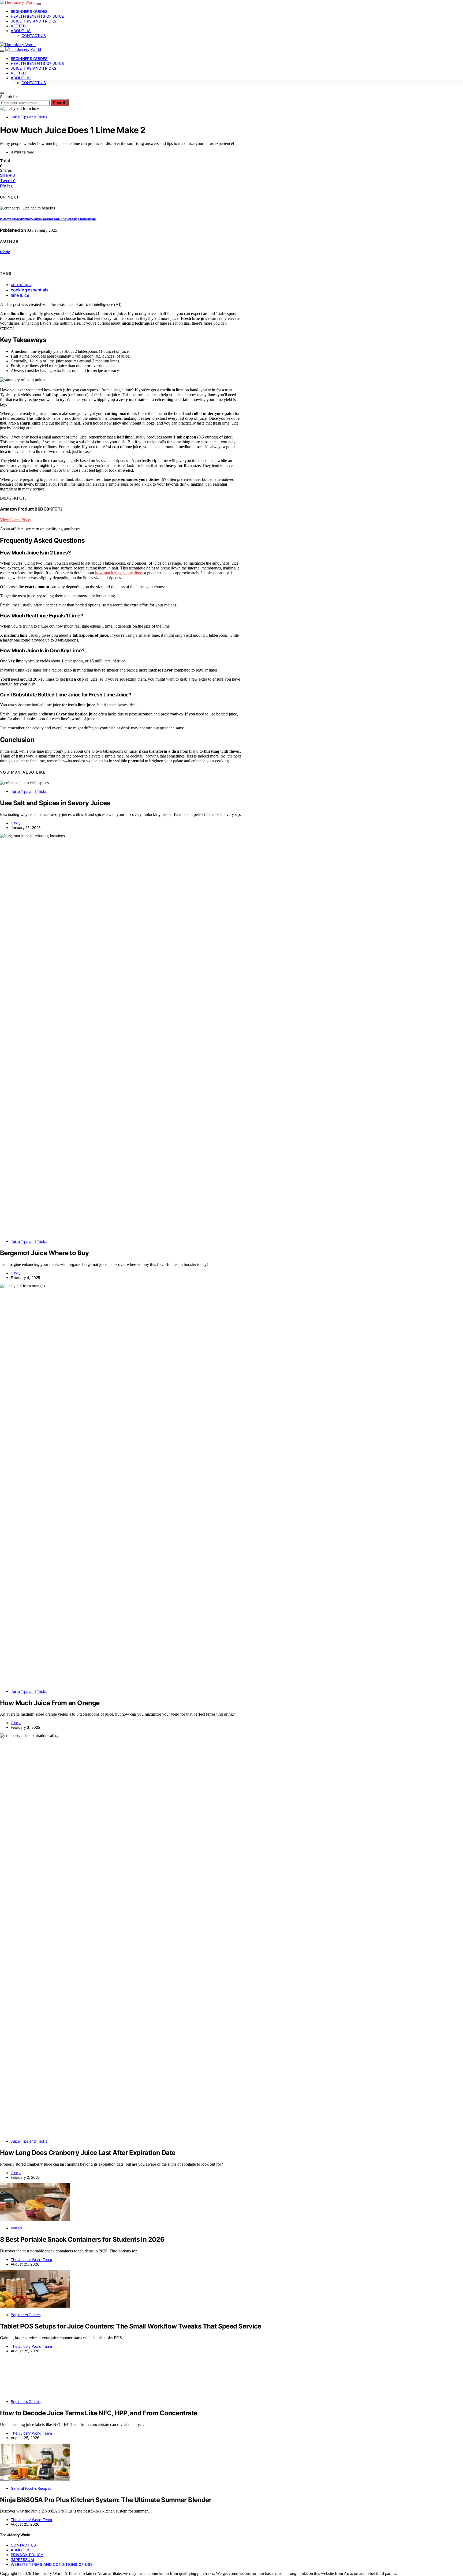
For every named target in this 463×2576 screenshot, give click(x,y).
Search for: (9, 97)
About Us (21, 31)
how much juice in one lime (119, 573)
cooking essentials (29, 290)
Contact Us (34, 35)
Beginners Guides (29, 11)
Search (60, 103)
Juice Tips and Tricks (33, 21)
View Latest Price (15, 520)
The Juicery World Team (31, 2260)
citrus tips (21, 284)
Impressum (22, 2560)
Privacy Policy (27, 2555)
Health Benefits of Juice (37, 16)
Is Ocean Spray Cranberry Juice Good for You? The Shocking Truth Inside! (48, 219)
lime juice (20, 295)
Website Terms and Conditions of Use (52, 2564)
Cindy (5, 252)
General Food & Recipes (31, 2488)
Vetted (18, 26)
